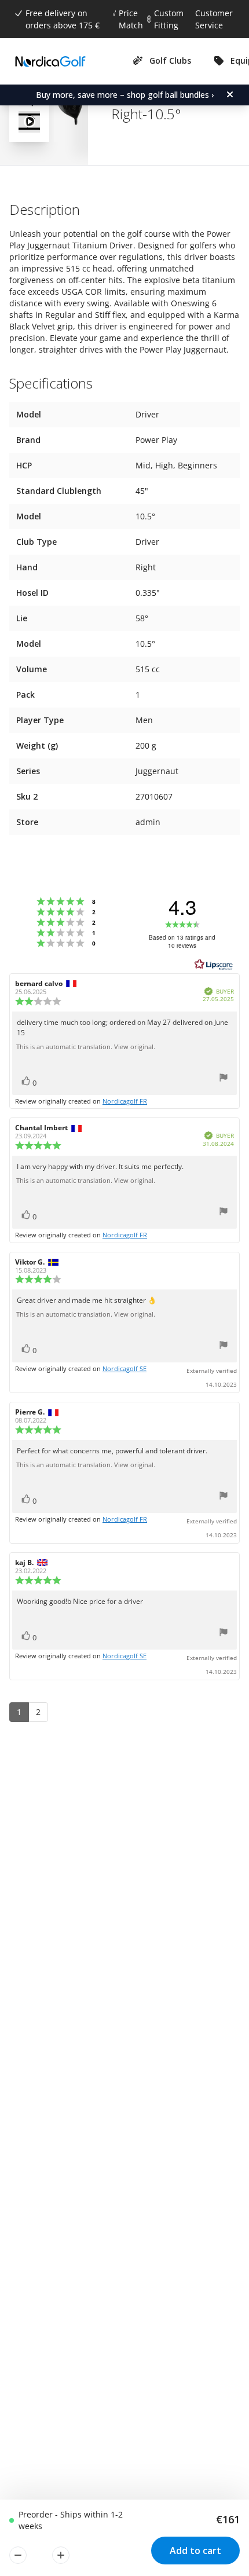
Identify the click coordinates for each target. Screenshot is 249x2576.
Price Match (131, 19)
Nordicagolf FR (125, 1101)
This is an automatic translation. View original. (86, 1047)
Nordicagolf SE (124, 1368)
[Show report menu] (224, 1079)
